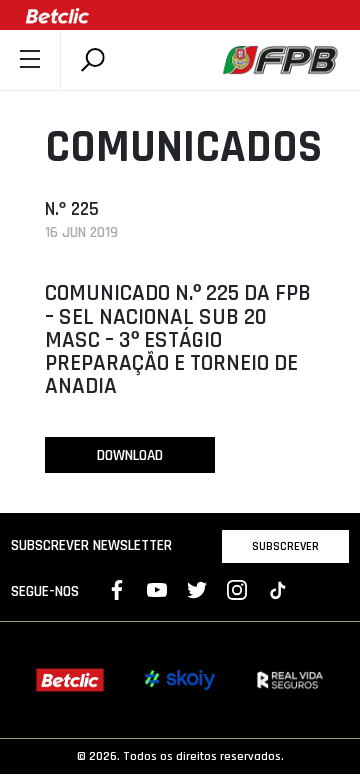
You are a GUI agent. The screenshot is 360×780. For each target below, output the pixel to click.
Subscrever (285, 546)
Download (130, 455)
